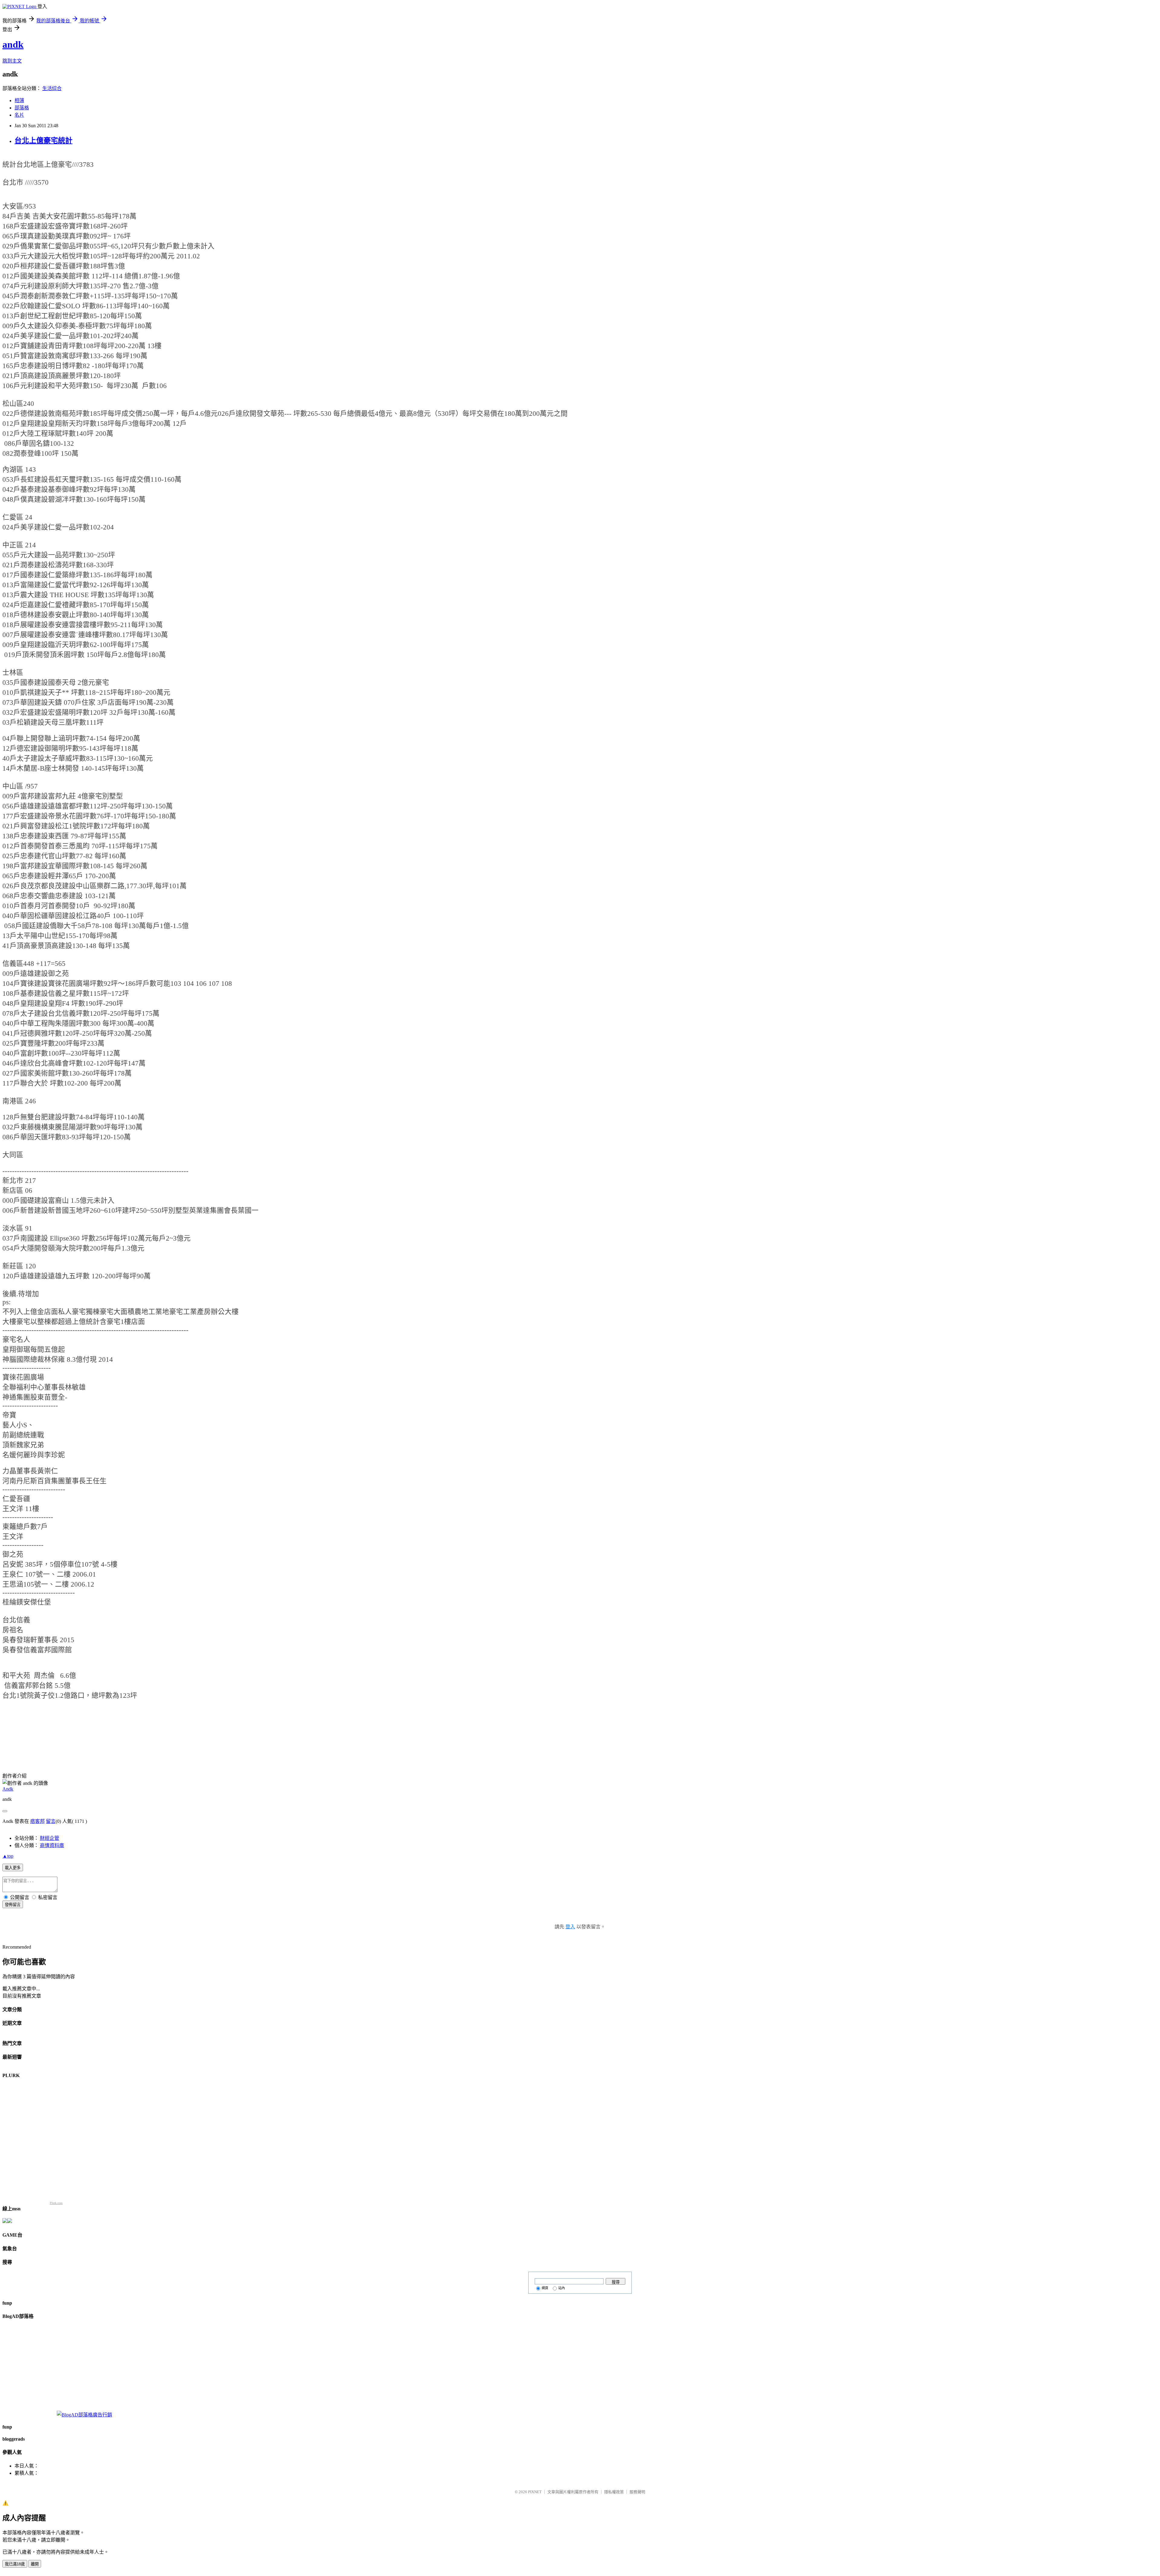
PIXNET (535, 2492)
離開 (35, 2564)
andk (13, 44)
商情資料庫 (52, 1845)
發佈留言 (13, 1905)
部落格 (22, 108)
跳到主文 (12, 61)
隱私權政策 (614, 2492)
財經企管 (50, 1838)
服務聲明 (637, 2492)
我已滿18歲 (15, 2564)
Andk (8, 1789)
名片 (19, 115)
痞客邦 (37, 1821)
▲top (8, 1856)
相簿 (19, 100)
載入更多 (13, 1868)
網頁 (545, 2288)
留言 (51, 1821)
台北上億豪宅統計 (43, 141)
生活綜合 (52, 88)
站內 (562, 2288)
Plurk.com (56, 2203)
